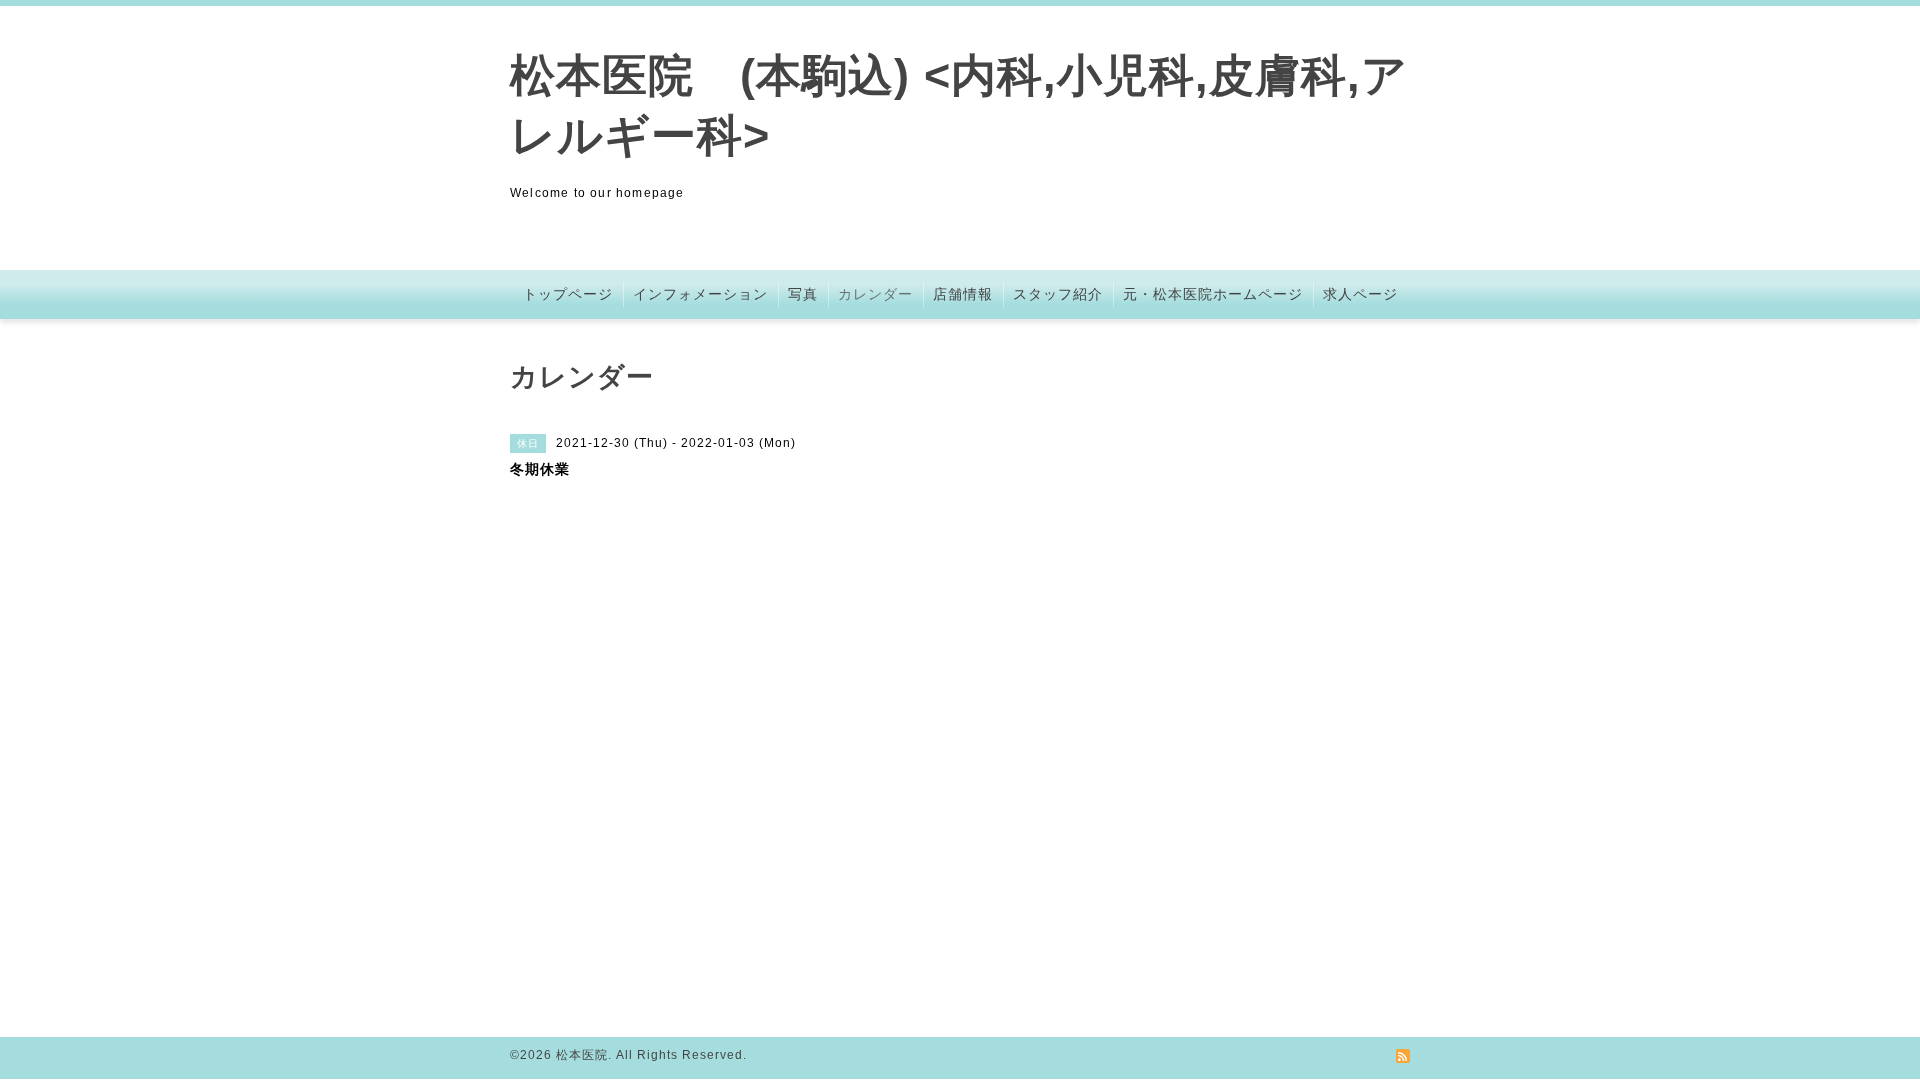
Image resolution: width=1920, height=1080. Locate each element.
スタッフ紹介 (1058, 294)
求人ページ (1360, 294)
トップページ (568, 294)
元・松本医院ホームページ (1213, 294)
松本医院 (582, 1055)
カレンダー (875, 294)
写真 (803, 294)
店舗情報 (963, 294)
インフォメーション (700, 294)
